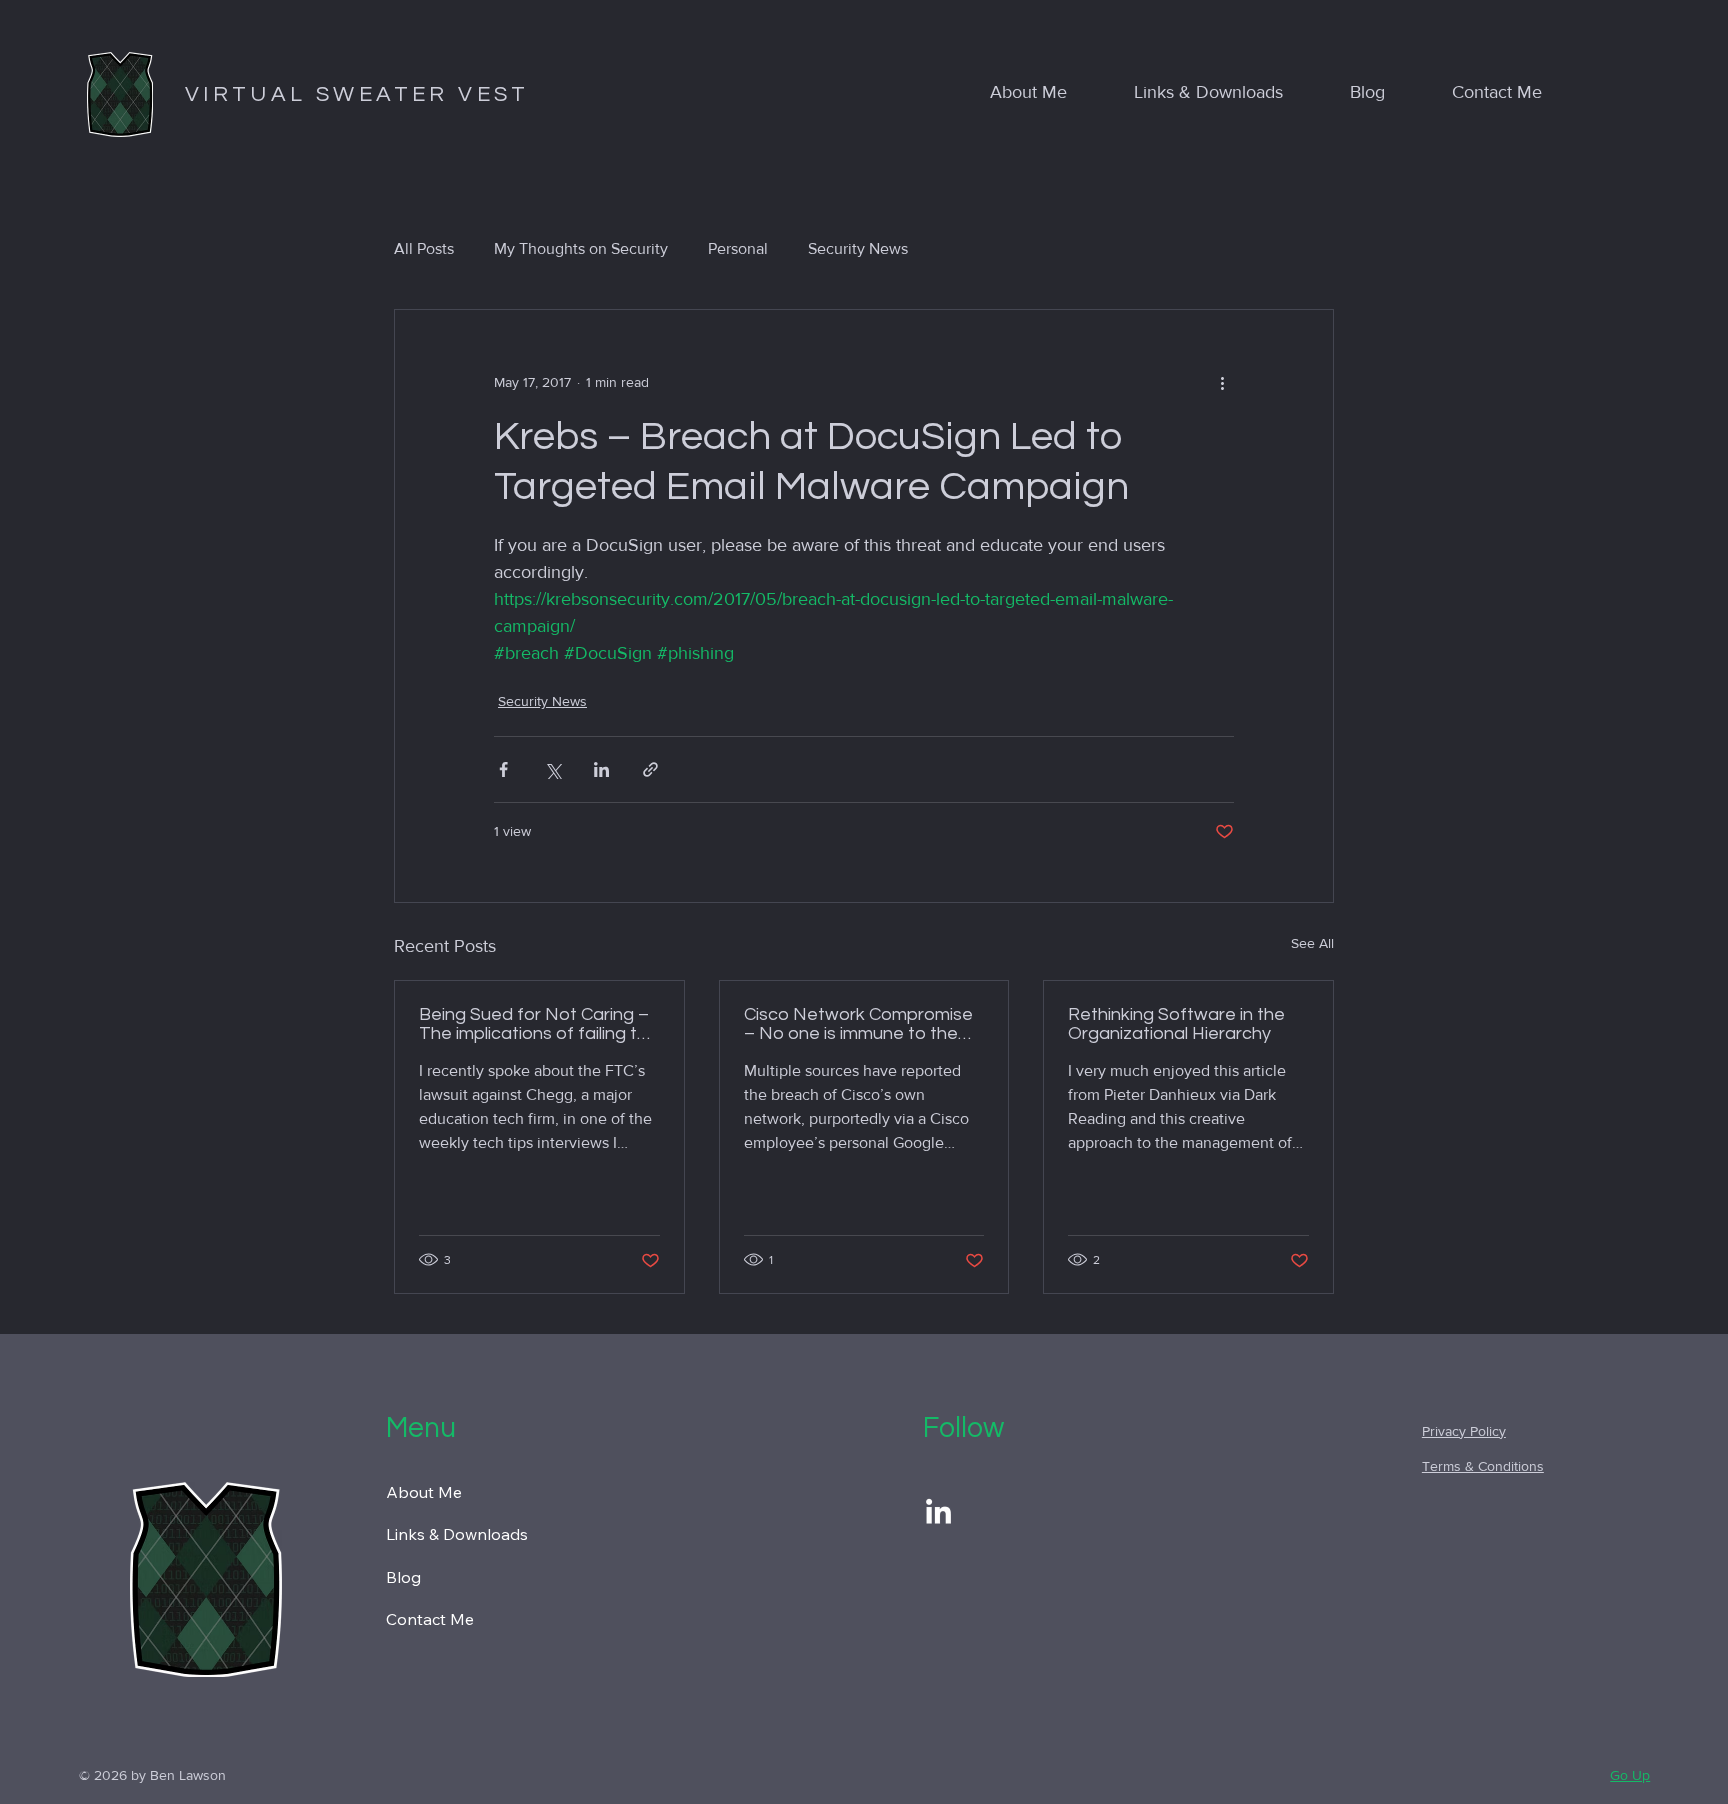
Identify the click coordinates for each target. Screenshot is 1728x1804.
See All (1312, 943)
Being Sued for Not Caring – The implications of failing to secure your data (534, 1024)
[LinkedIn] (938, 1513)
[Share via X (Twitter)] (552, 769)
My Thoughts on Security (581, 248)
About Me (424, 1492)
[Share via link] (650, 769)
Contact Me (430, 1619)
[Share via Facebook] (503, 769)
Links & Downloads (457, 1534)
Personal (738, 248)
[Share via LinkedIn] (601, 769)
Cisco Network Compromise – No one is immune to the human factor (858, 1024)
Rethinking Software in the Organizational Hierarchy (1176, 1024)
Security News (858, 248)
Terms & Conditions (1483, 1466)
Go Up (1630, 1775)
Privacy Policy (1464, 1431)
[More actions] (1222, 382)
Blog (403, 1577)
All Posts (424, 248)
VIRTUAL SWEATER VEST (357, 94)
